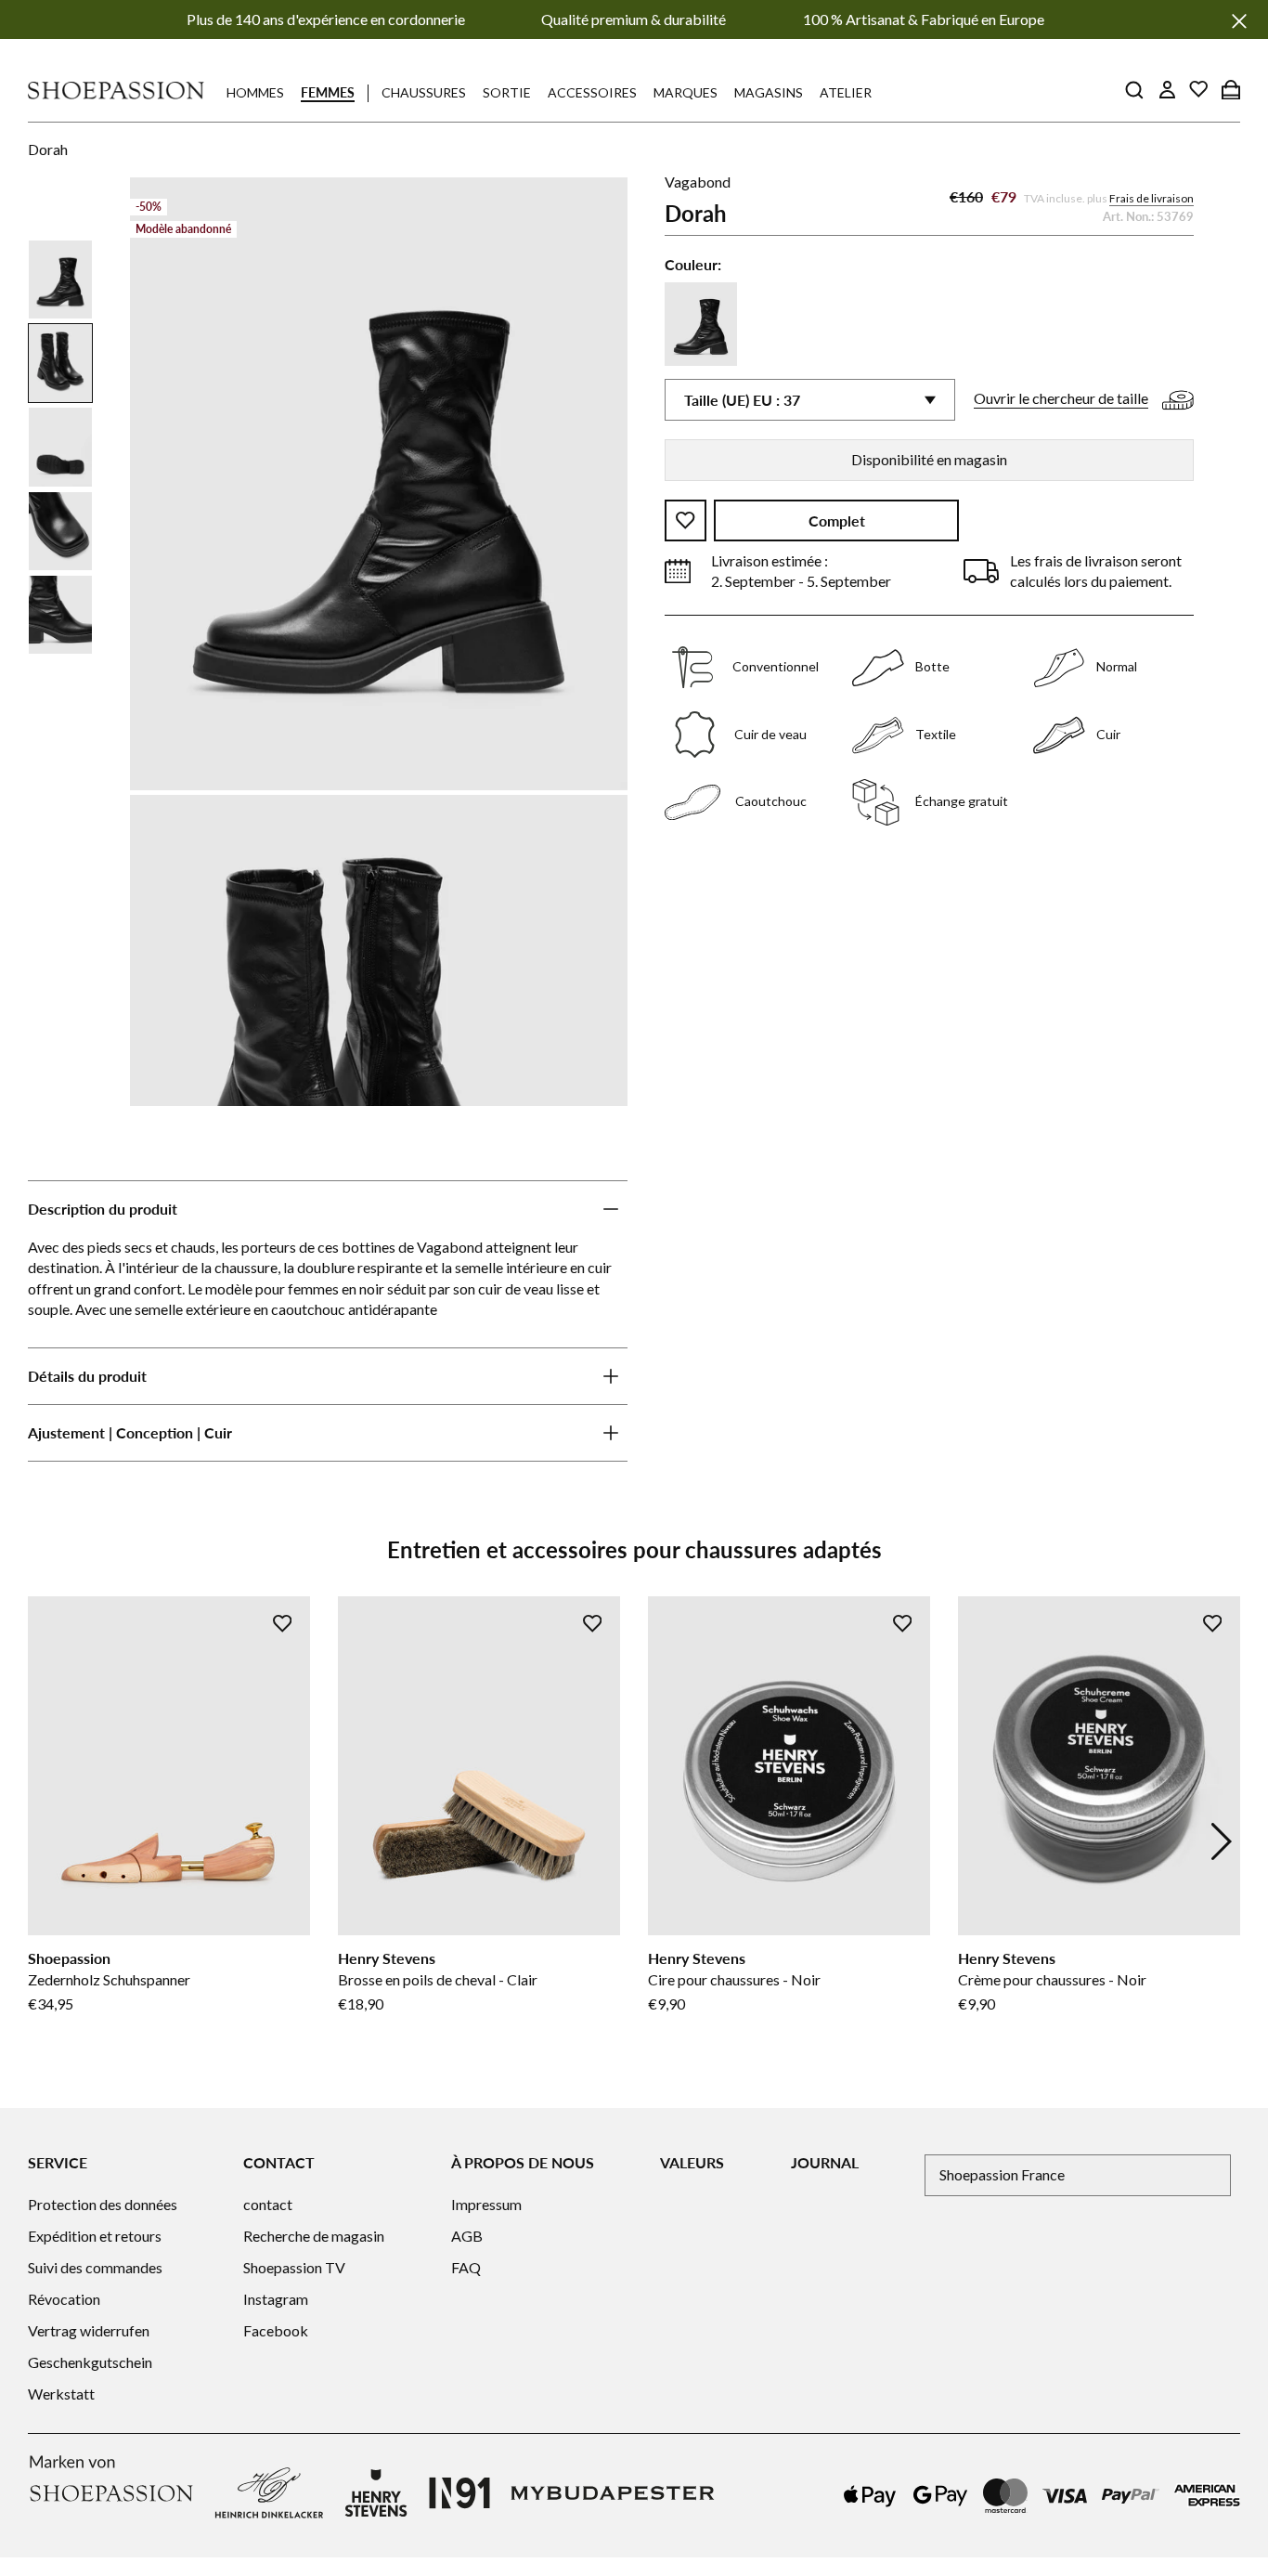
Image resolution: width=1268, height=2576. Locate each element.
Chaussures (424, 92)
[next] (1222, 1841)
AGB (467, 2236)
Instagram (276, 2299)
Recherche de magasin (314, 2236)
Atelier (846, 92)
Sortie (507, 92)
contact (268, 2204)
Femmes (328, 92)
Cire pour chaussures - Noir (734, 1979)
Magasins (769, 92)
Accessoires (592, 92)
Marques (686, 92)
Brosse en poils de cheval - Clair (438, 1979)
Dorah (48, 149)
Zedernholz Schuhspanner (109, 1979)
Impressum (486, 2204)
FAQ (466, 2267)
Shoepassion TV (294, 2267)
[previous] (46, 1841)
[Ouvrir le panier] (1231, 89)
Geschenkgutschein (90, 2362)
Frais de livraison (1152, 198)
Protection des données (103, 2204)
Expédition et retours (95, 2236)
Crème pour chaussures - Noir (1052, 1979)
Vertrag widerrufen (89, 2330)
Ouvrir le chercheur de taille (1061, 398)
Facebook (276, 2330)
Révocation (64, 2299)
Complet (837, 520)
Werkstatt (61, 2394)
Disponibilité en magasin (929, 459)
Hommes (255, 92)
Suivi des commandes (95, 2267)
